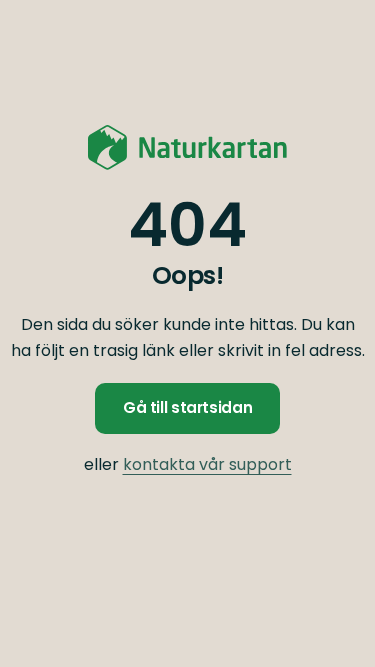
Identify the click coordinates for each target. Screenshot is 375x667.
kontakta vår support (207, 464)
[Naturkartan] (188, 147)
